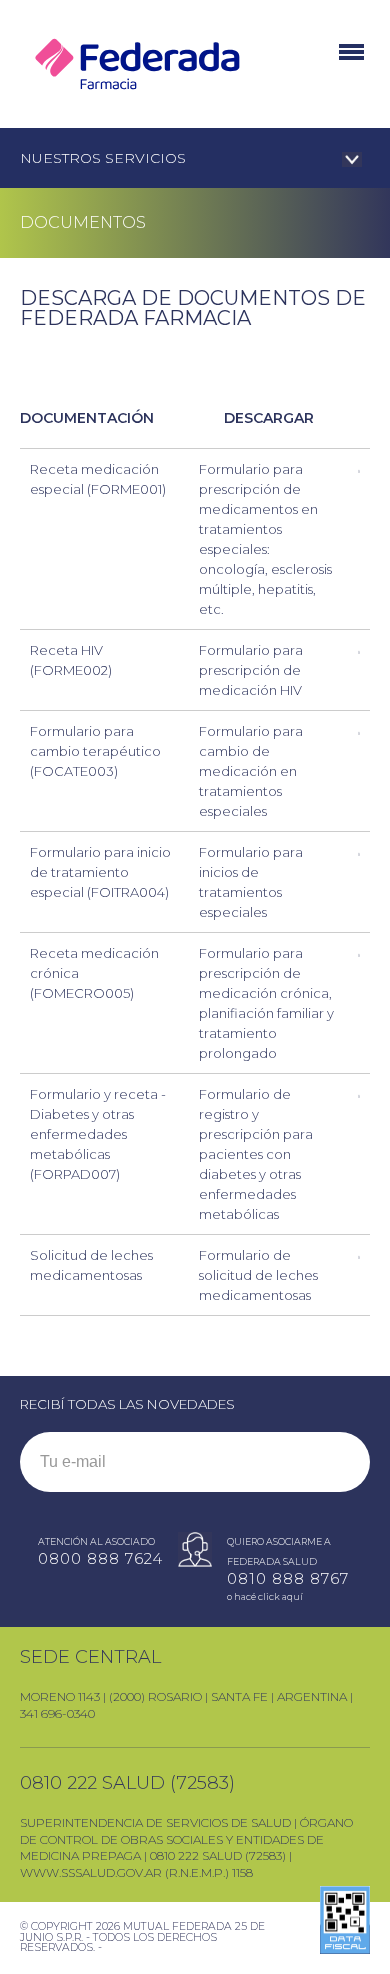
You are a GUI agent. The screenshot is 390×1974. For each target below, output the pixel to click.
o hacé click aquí (265, 1596)
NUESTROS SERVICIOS (103, 158)
